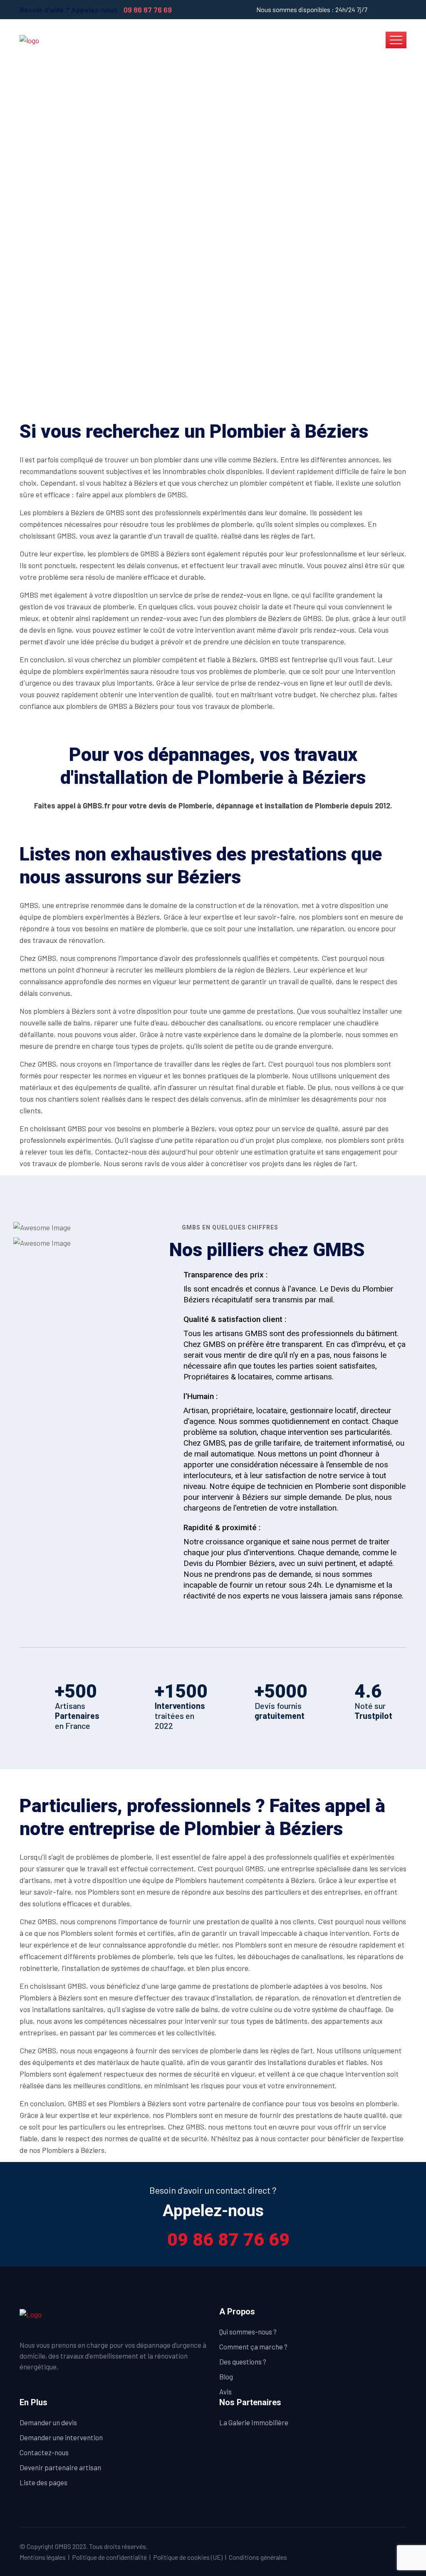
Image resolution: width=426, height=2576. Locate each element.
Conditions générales (258, 2557)
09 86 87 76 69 (148, 10)
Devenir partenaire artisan (60, 2467)
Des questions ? (243, 2362)
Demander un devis (48, 2422)
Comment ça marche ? (253, 2347)
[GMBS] (29, 40)
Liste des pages (43, 2482)
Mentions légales (43, 2557)
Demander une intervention (61, 2437)
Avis (225, 2391)
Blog (226, 2377)
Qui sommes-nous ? (248, 2332)
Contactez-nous (44, 2452)
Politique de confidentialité (109, 2557)
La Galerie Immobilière (254, 2422)
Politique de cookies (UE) (188, 2557)
